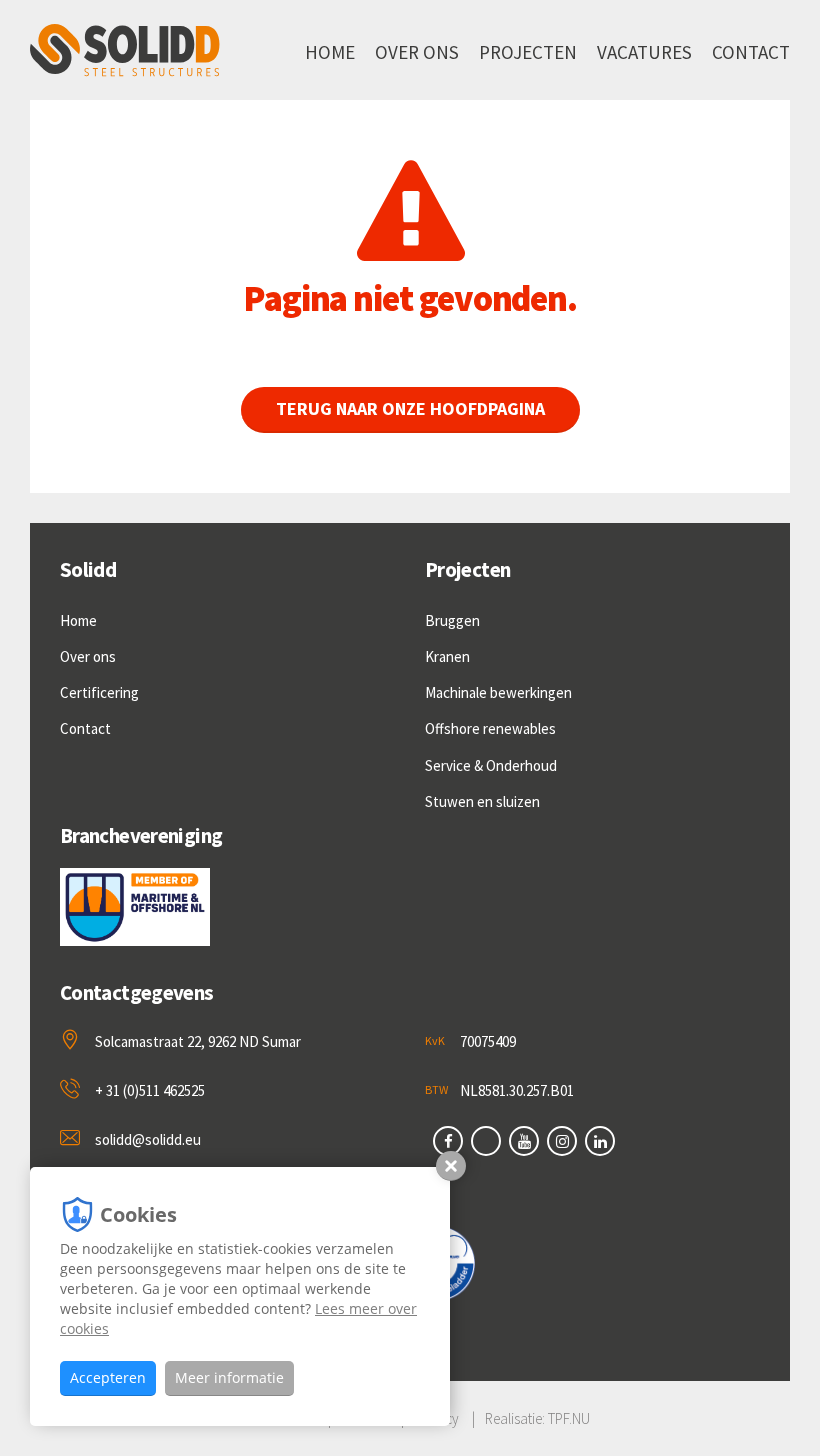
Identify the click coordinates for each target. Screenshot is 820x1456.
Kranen (447, 656)
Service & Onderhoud (491, 765)
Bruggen (452, 620)
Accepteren (108, 1377)
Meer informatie (229, 1377)
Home (330, 52)
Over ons (417, 52)
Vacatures (644, 52)
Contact (751, 52)
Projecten (528, 52)
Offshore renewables (490, 728)
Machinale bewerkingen (498, 692)
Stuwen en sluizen (482, 801)
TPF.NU (569, 1418)
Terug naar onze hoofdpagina (410, 408)
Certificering (99, 692)
